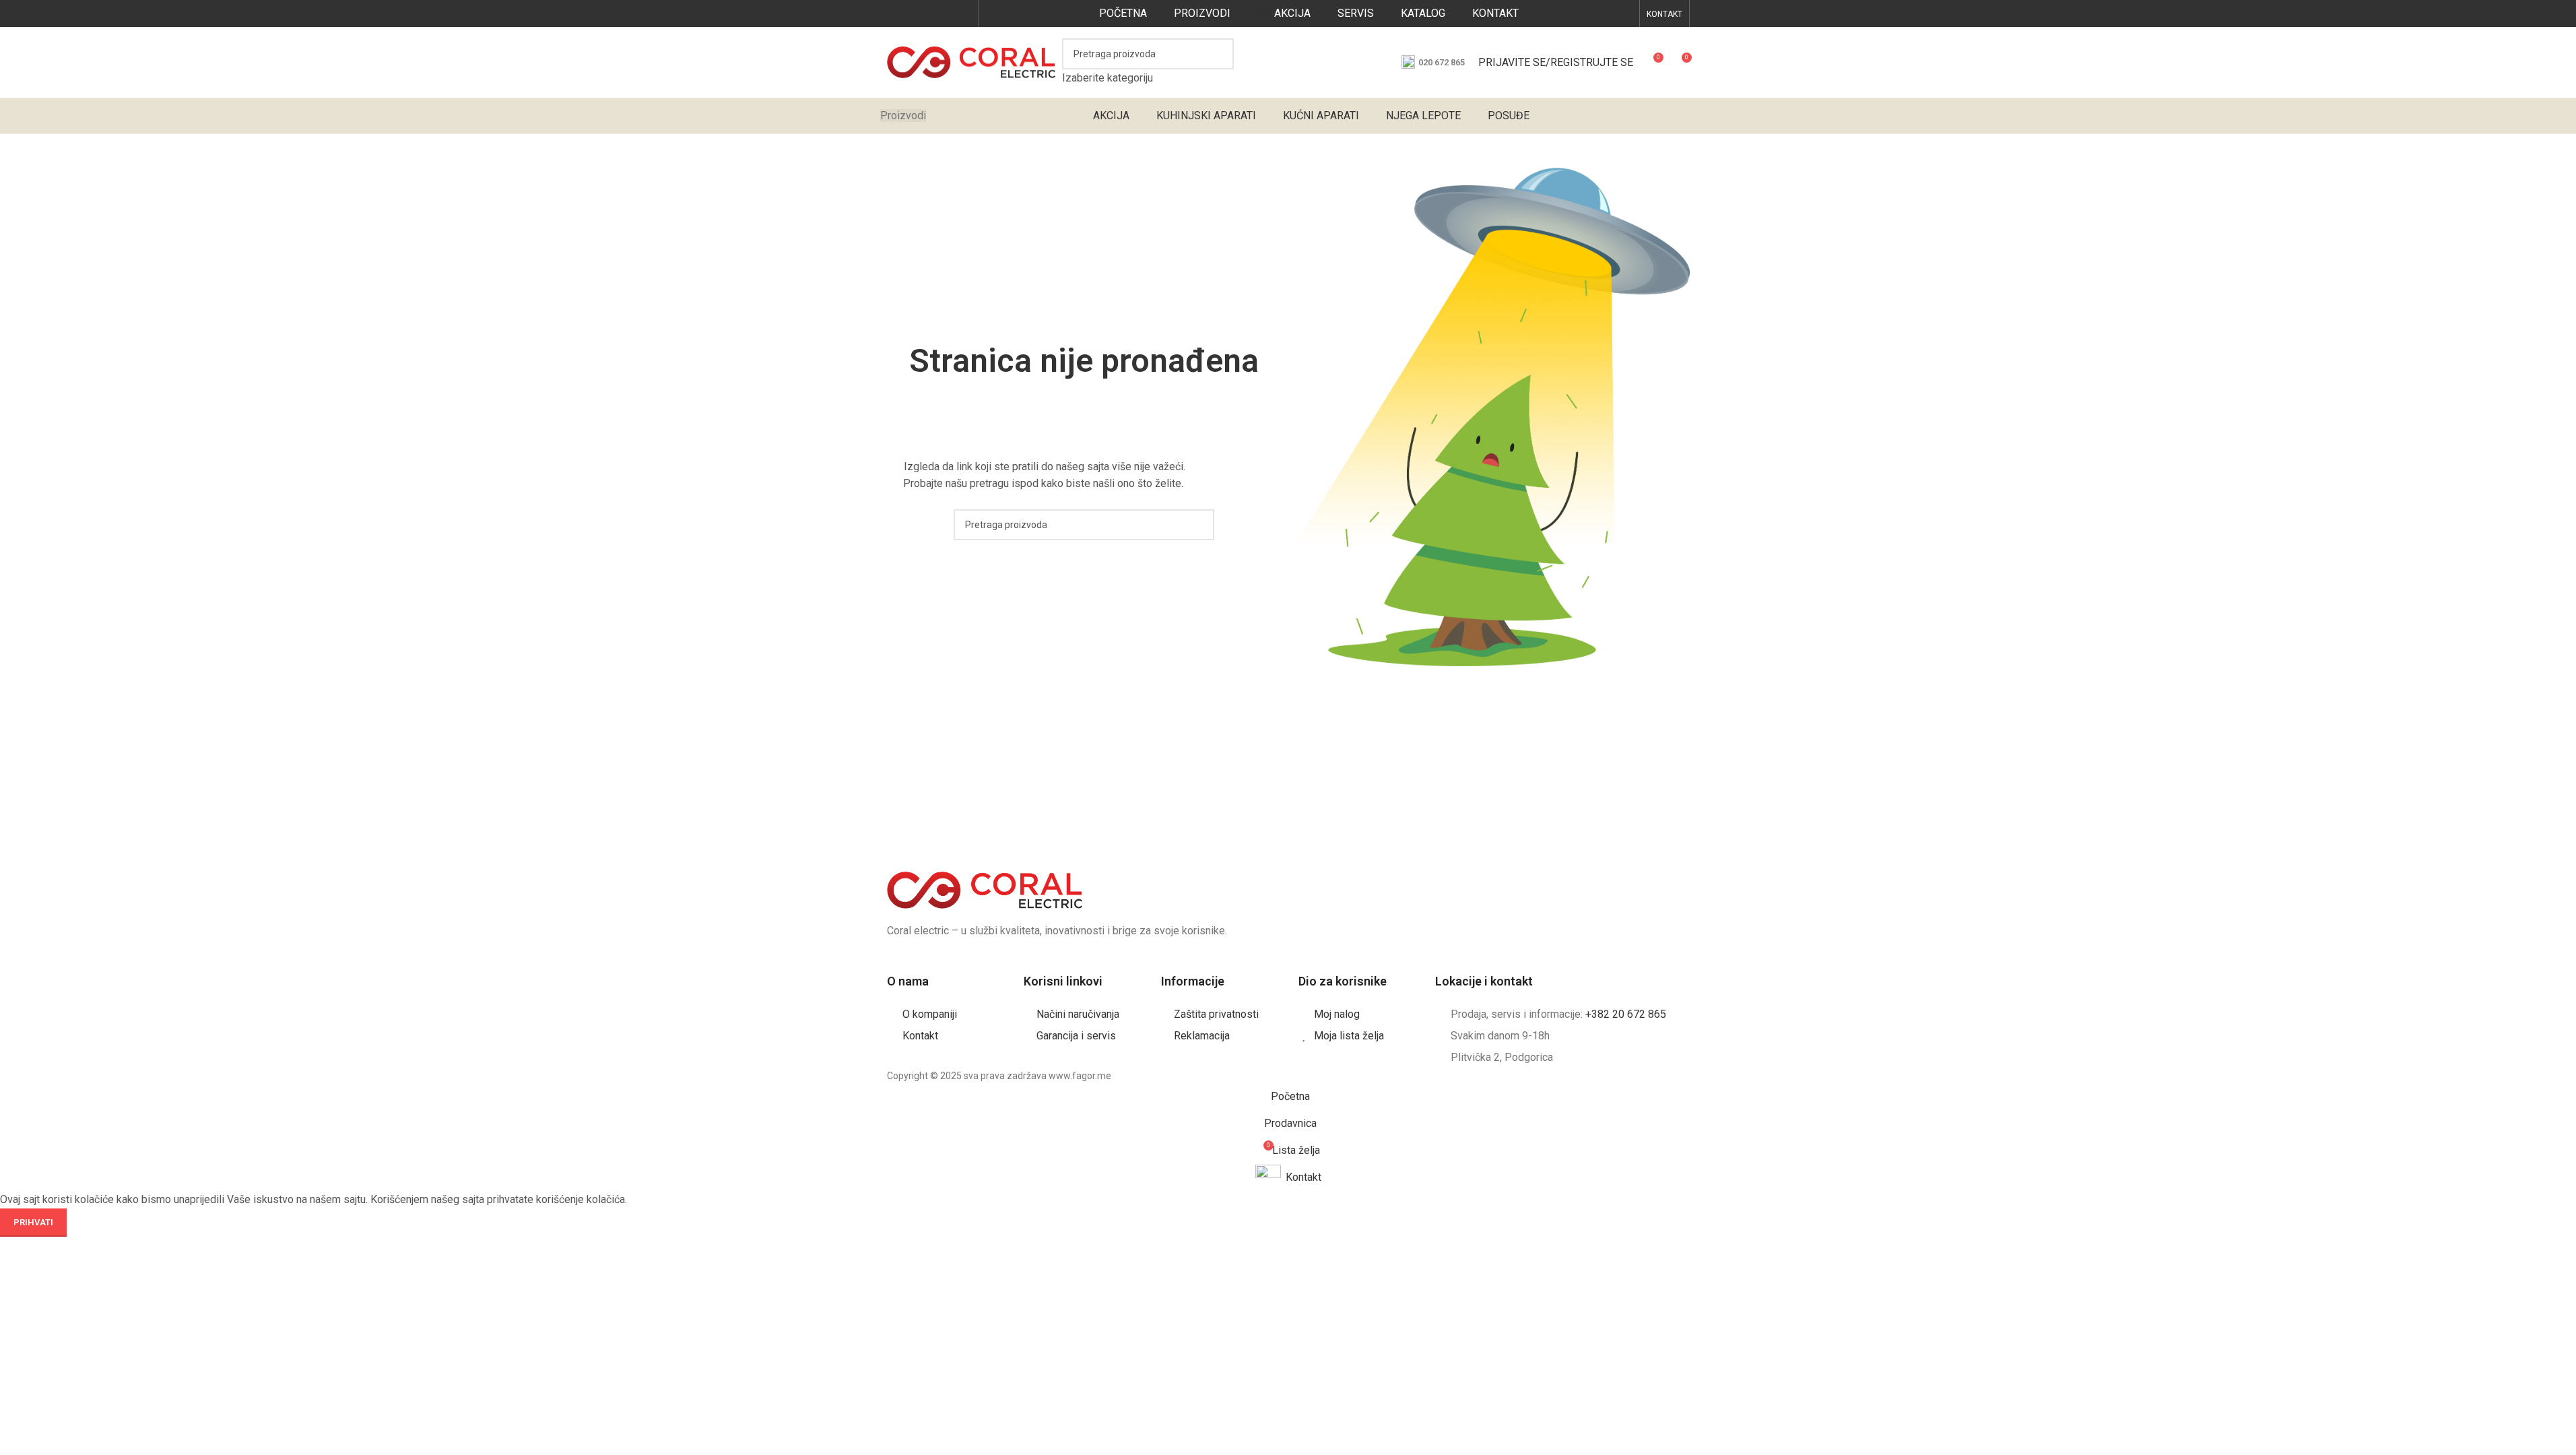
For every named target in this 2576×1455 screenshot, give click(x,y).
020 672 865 (1442, 62)
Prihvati (33, 1222)
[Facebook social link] (895, 13)
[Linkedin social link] (963, 13)
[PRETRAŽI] (1218, 63)
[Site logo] (971, 62)
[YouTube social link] (929, 13)
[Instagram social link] (912, 13)
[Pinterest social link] (946, 13)
